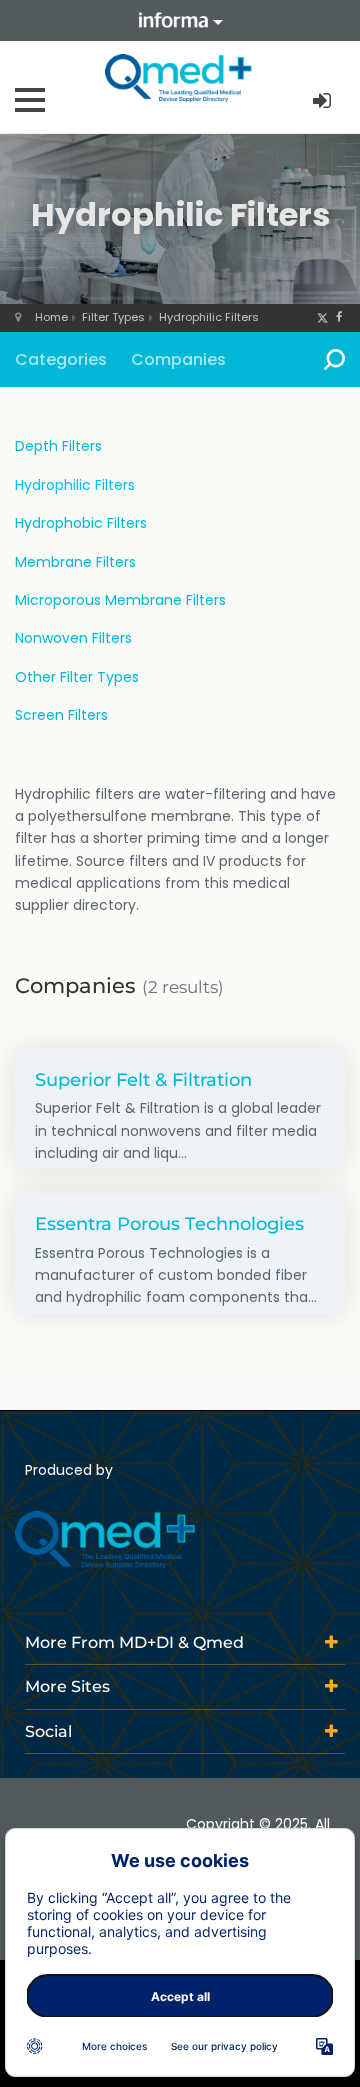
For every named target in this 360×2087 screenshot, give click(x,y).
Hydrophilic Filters (209, 317)
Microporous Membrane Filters (120, 600)
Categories (61, 359)
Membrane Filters (75, 562)
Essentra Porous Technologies (169, 1223)
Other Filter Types (77, 677)
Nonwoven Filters (73, 638)
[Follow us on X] (322, 317)
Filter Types (113, 317)
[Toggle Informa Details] (180, 20)
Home (51, 317)
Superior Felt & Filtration (143, 1079)
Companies (178, 359)
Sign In (324, 101)
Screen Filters (61, 715)
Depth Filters (58, 446)
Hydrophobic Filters (81, 523)
